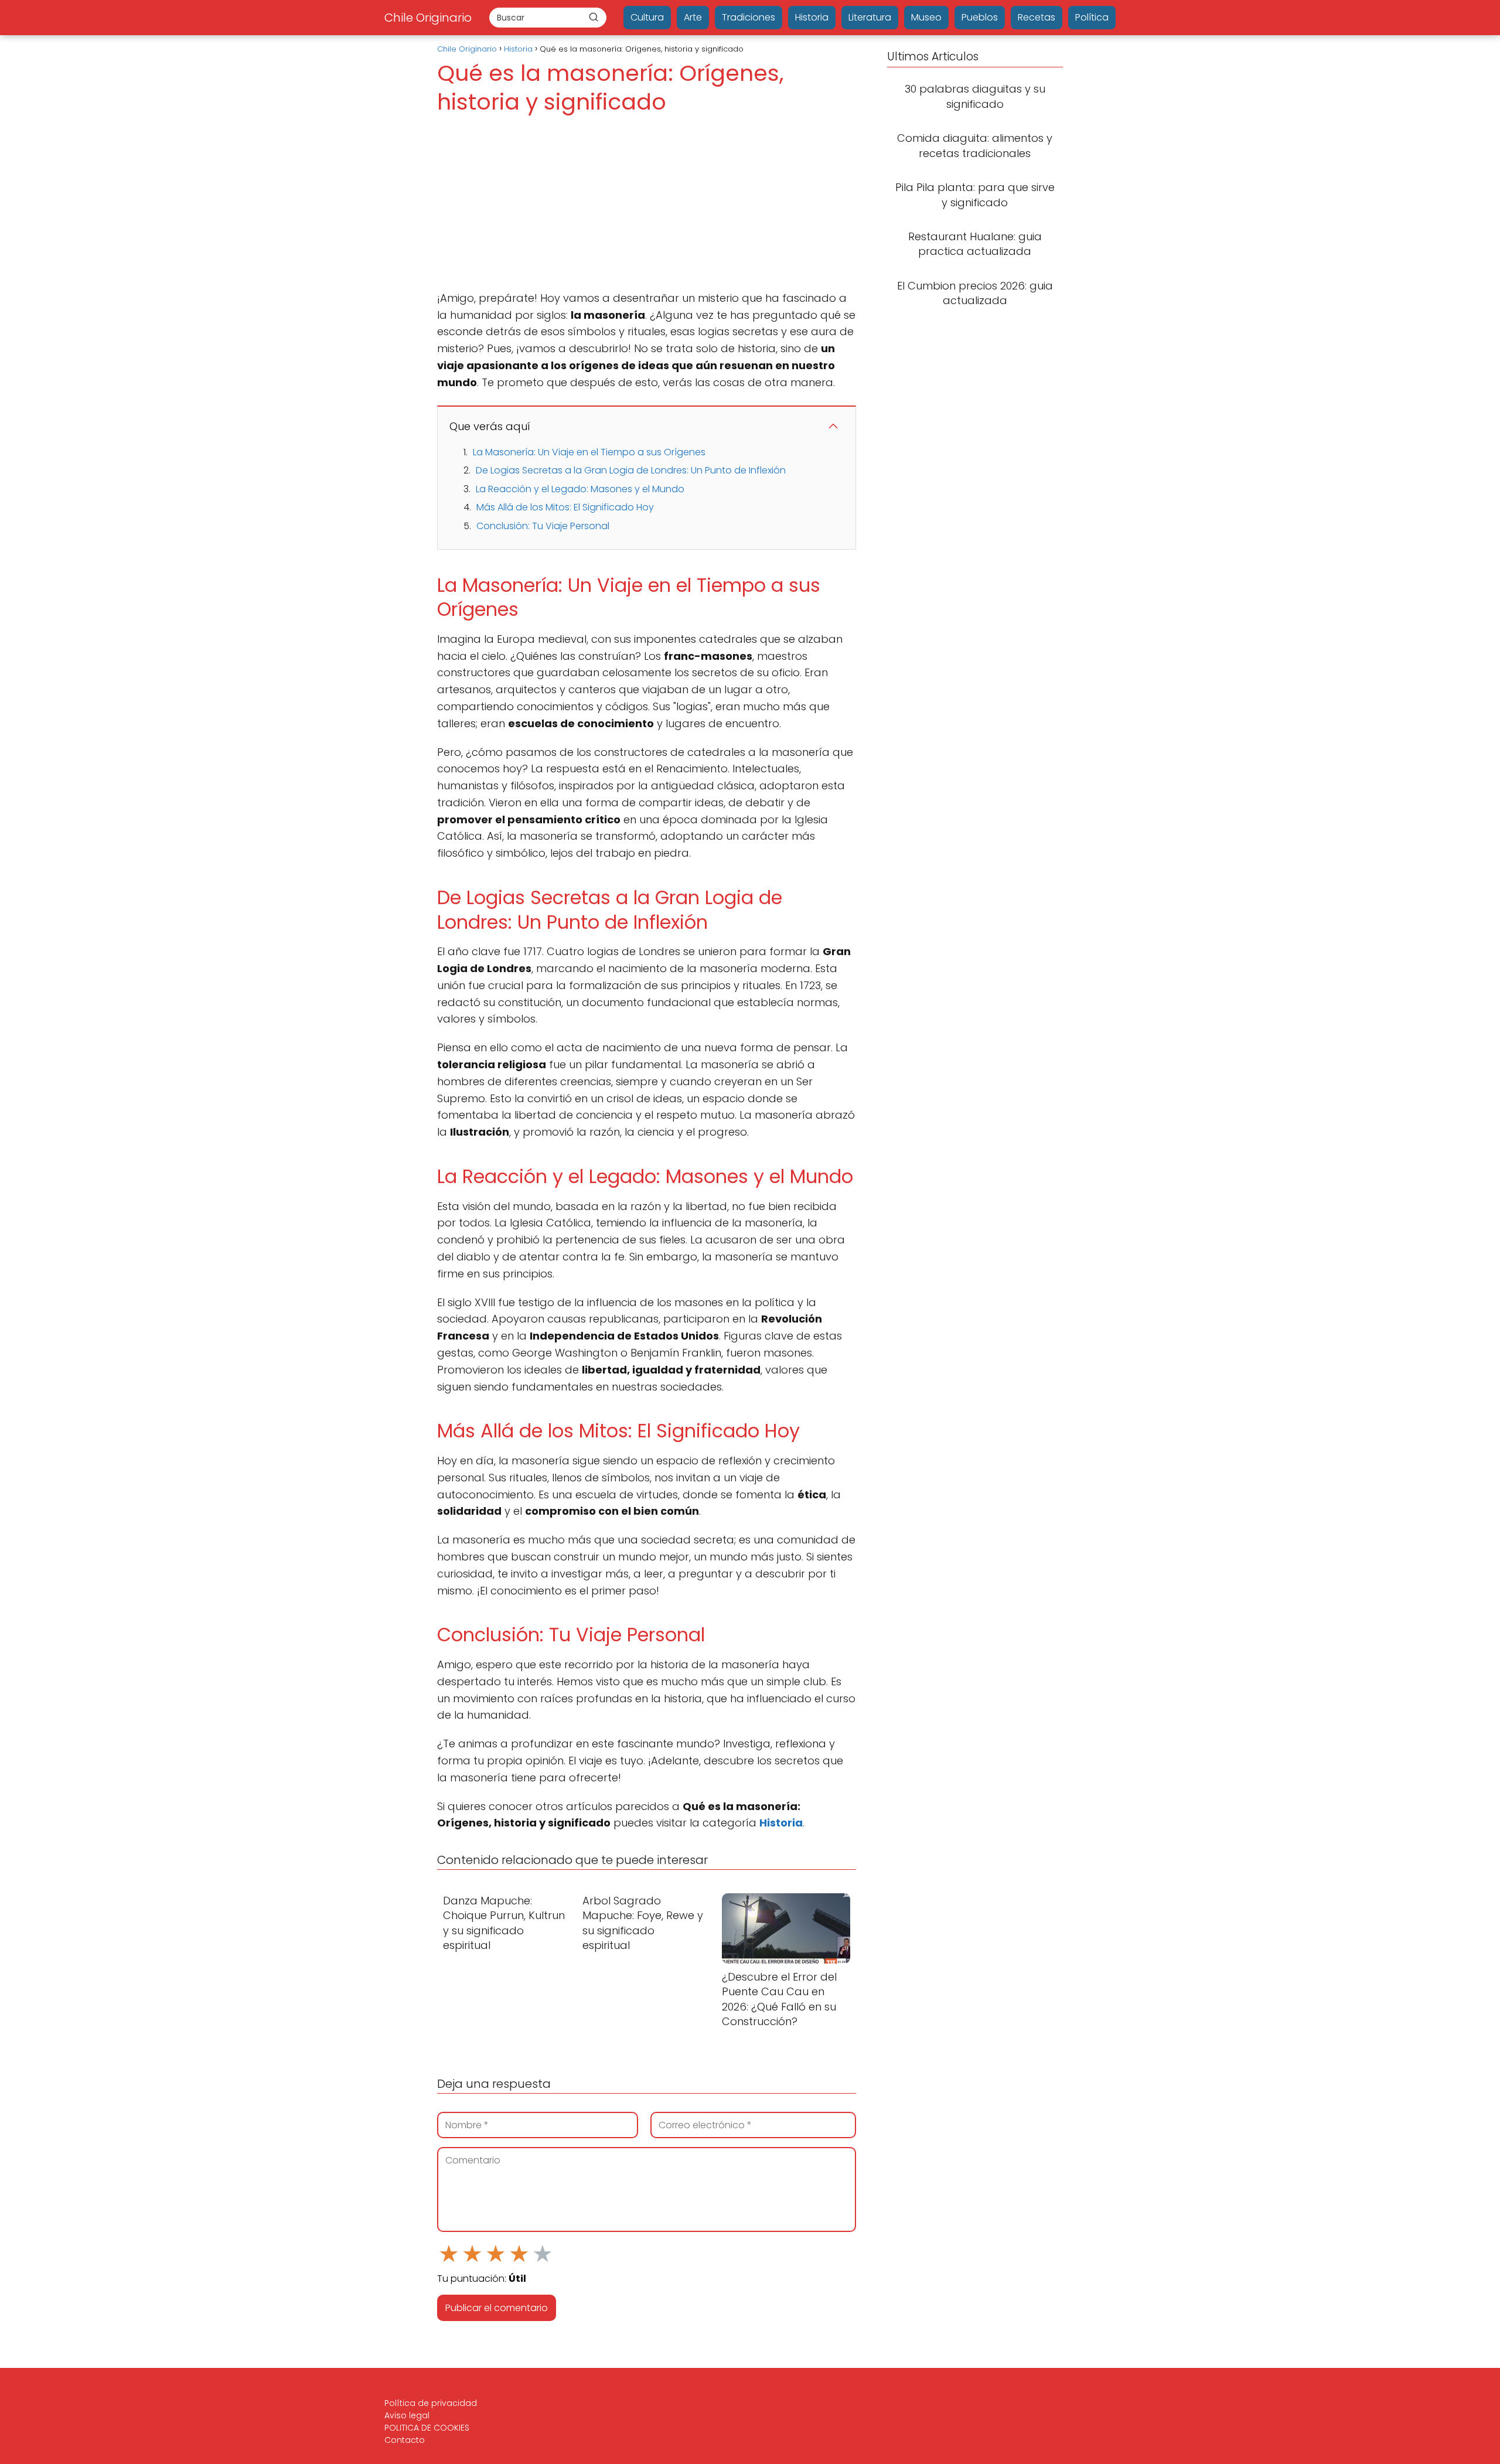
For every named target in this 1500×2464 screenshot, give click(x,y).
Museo (926, 17)
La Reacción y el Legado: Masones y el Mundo (580, 489)
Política (1092, 17)
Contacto (405, 2440)
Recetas (1037, 17)
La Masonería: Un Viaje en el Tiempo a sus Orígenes (589, 452)
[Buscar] (594, 17)
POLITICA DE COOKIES (427, 2428)
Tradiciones (749, 17)
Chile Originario (428, 18)
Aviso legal (407, 2415)
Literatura (870, 17)
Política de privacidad (431, 2403)
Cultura (647, 17)
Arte (693, 17)
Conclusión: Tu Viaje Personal (543, 526)
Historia (812, 17)
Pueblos (980, 17)
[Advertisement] (647, 203)
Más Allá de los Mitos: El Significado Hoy (565, 507)
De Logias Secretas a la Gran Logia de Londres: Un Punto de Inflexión (631, 470)
